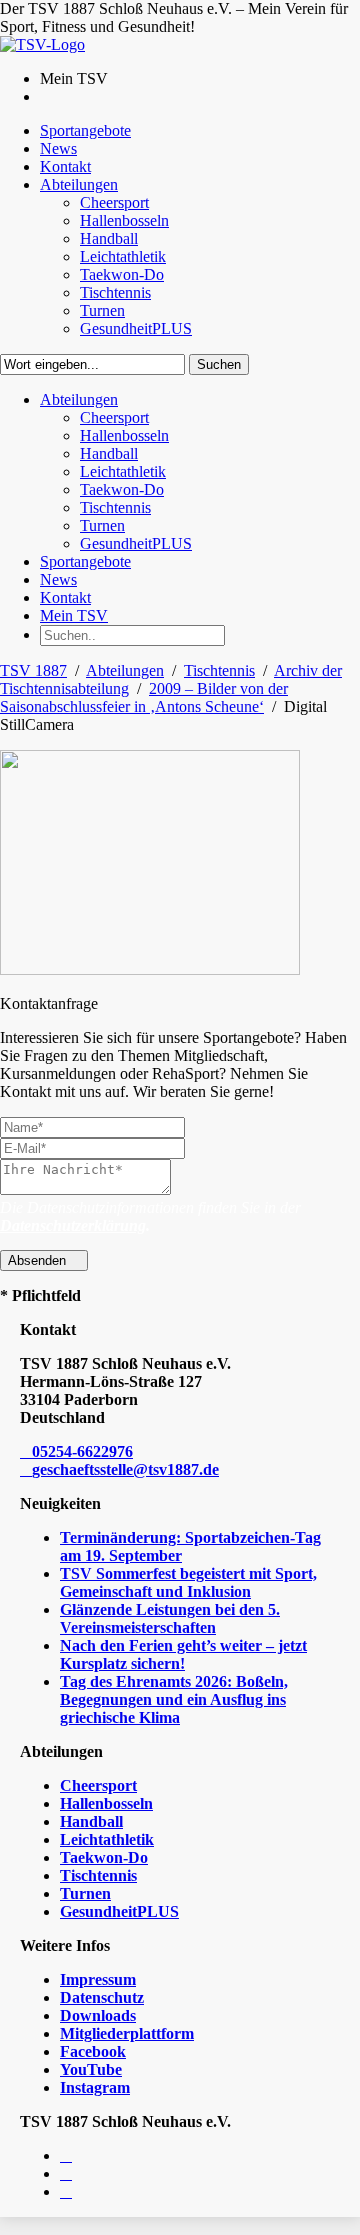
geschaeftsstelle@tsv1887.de (125, 1469)
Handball (91, 1821)
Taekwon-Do (104, 1857)
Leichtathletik (107, 1839)
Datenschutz (102, 1997)
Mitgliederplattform (127, 2033)
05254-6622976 (82, 1451)
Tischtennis (219, 670)
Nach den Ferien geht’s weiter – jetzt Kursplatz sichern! (183, 1654)
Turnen (85, 1893)
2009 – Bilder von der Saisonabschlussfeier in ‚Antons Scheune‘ (144, 697)
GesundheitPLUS (119, 1911)
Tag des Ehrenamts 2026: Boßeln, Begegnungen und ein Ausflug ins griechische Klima (174, 1699)
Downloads (98, 2015)
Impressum (98, 1979)
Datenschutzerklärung (73, 1225)
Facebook (93, 2051)
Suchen (219, 364)
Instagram (95, 2087)
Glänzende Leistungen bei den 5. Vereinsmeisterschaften (170, 1618)
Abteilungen (125, 670)
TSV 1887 (33, 670)
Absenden (39, 1260)
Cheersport (98, 1785)
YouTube (91, 2069)
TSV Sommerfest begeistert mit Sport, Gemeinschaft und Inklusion (188, 1582)
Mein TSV (74, 615)
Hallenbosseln (106, 1803)
